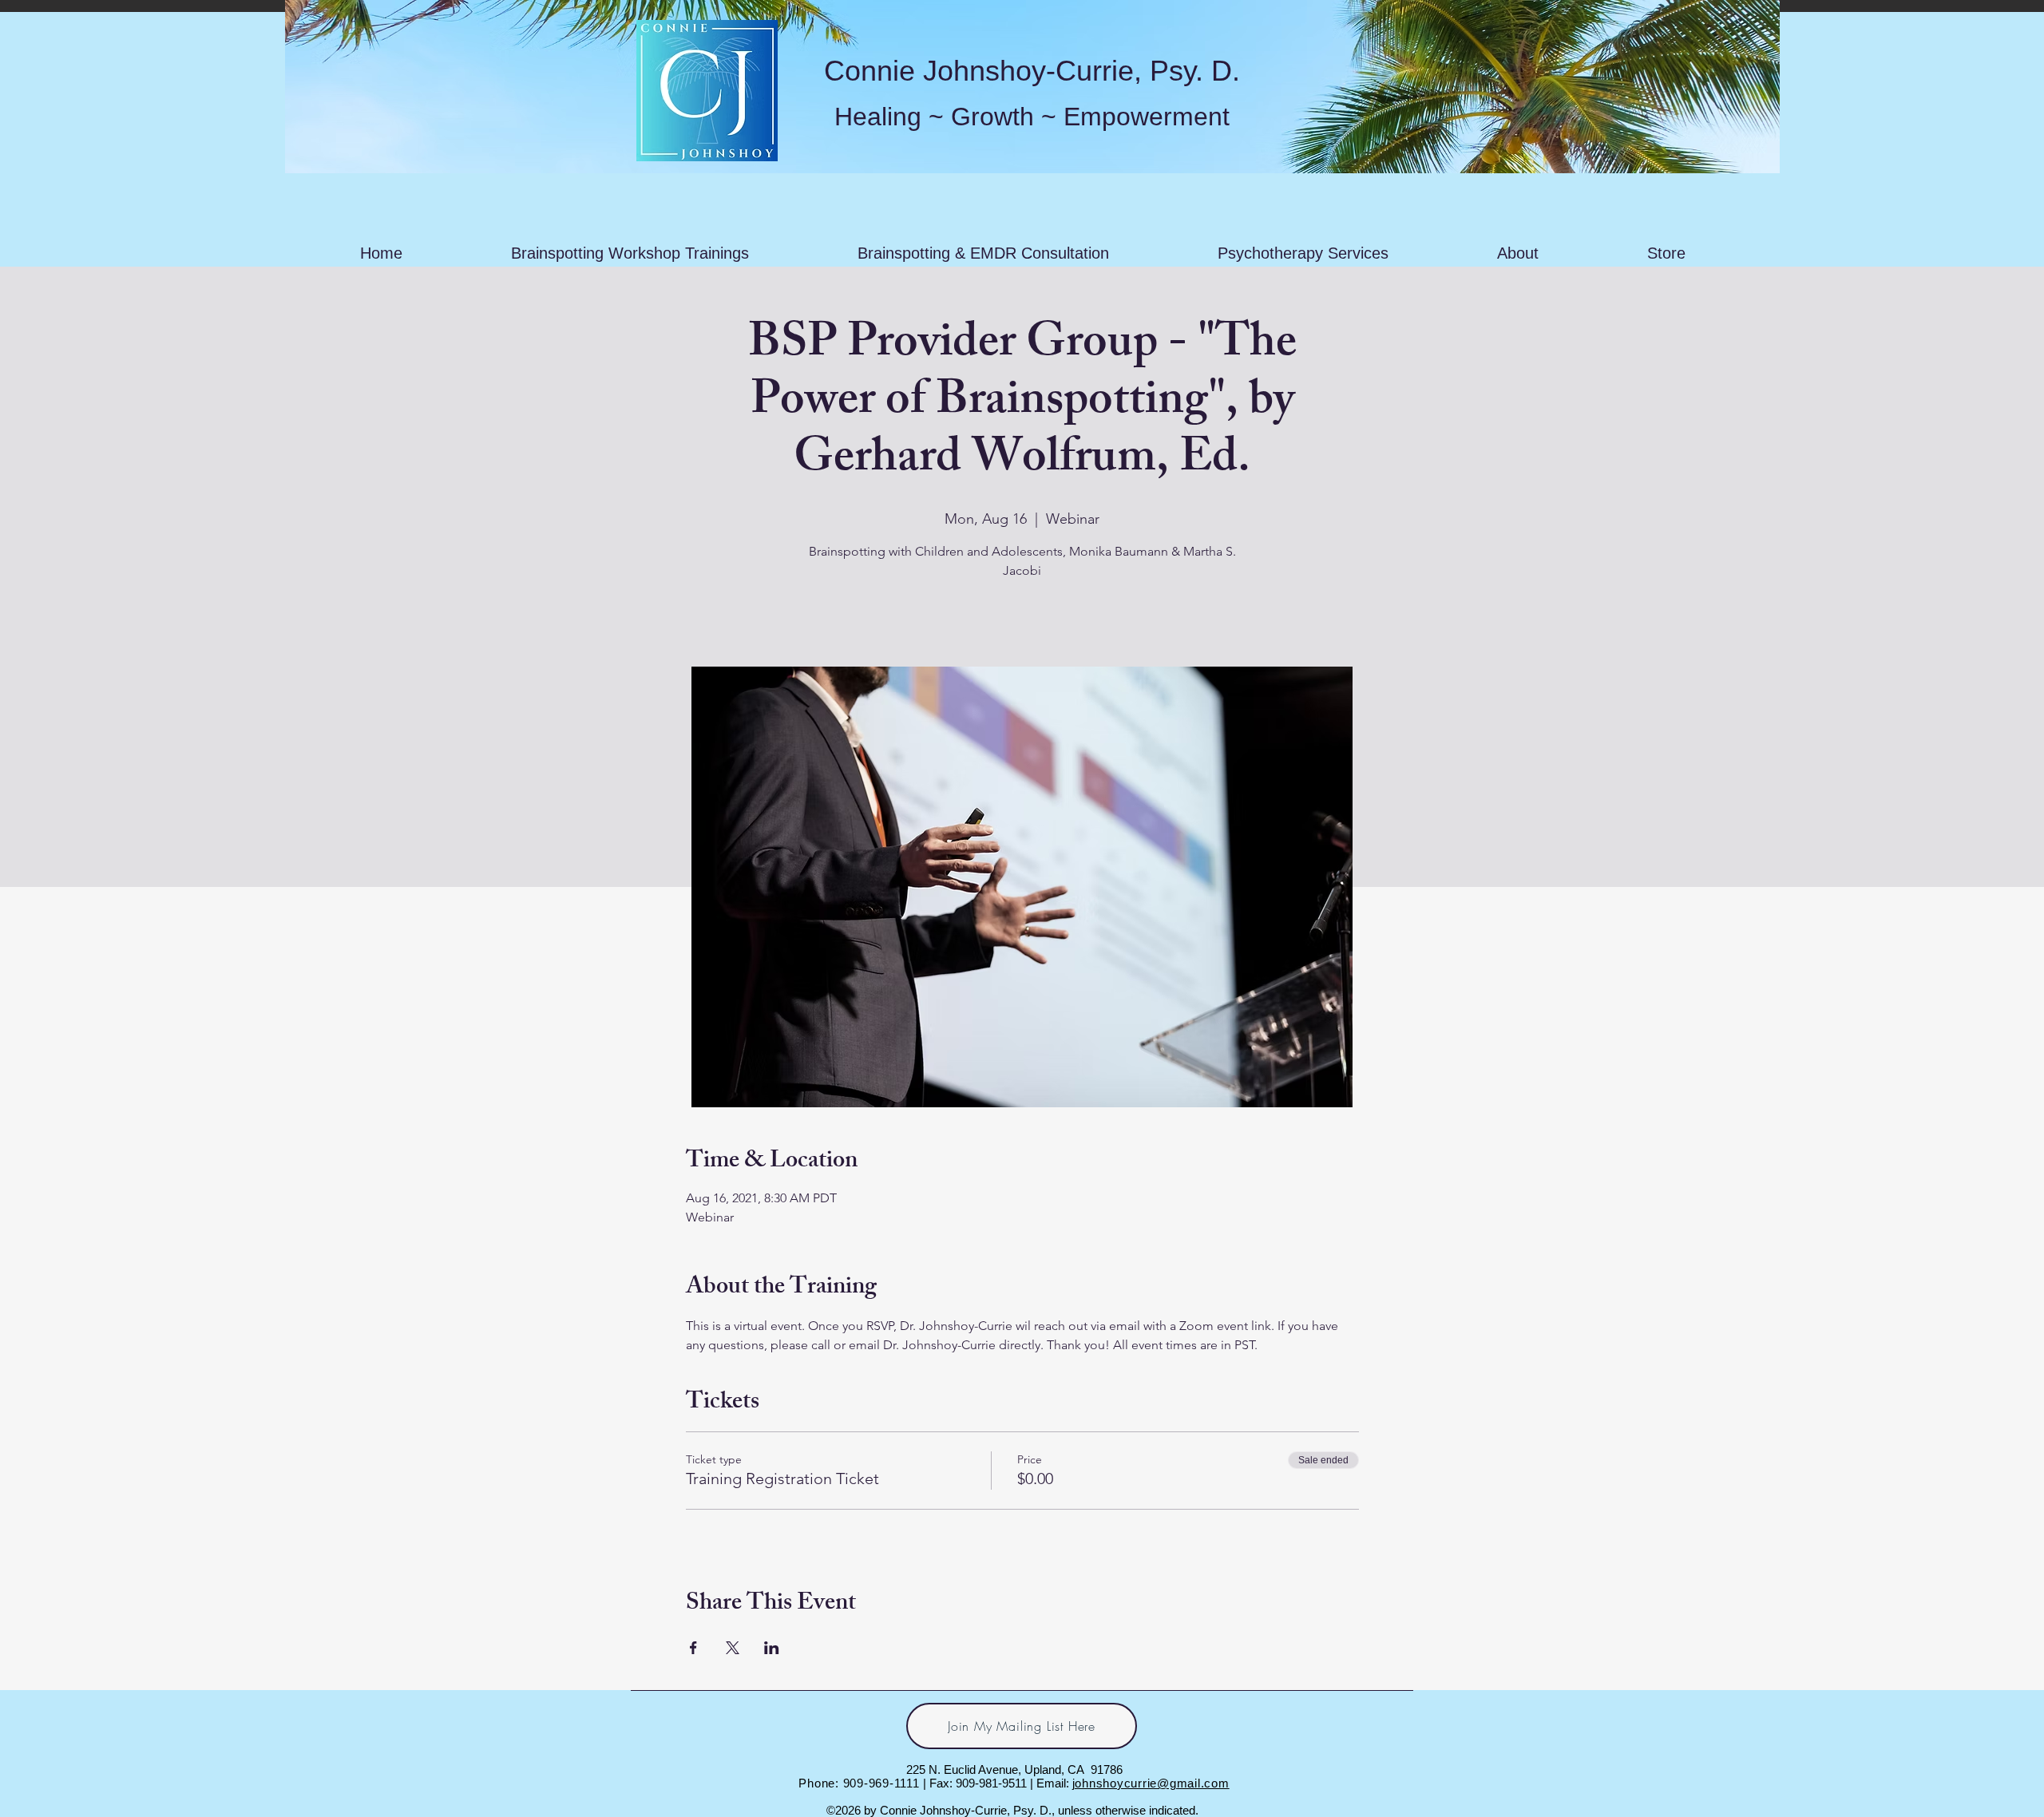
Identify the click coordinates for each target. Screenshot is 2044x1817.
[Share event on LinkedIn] (772, 1648)
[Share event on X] (733, 1648)
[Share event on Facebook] (693, 1648)
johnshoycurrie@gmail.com (1151, 1783)
